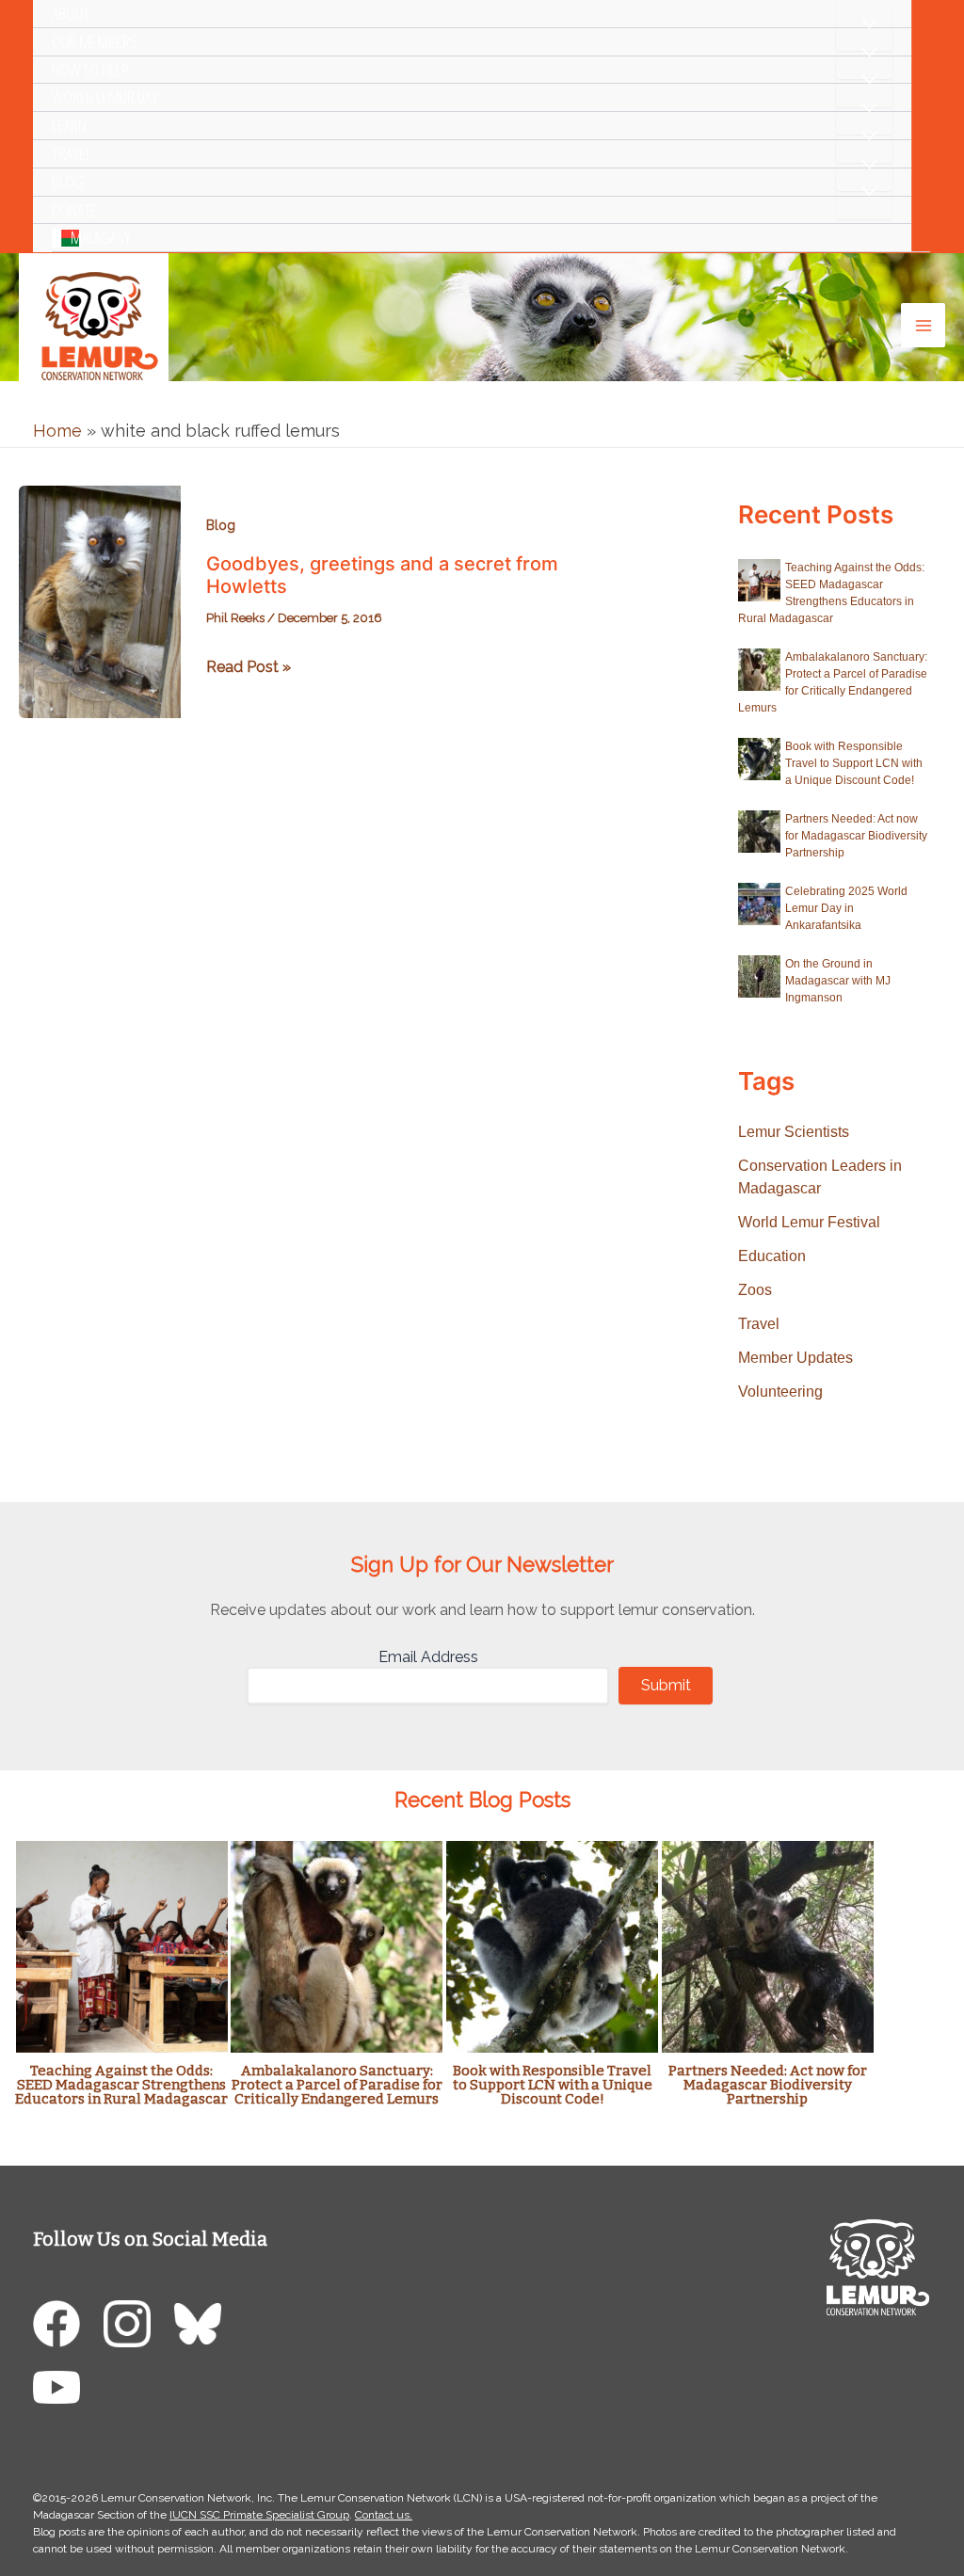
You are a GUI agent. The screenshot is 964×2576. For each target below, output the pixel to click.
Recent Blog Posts (482, 1800)
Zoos (755, 1290)
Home (57, 431)
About (71, 13)
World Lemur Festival (809, 1222)
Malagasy (101, 237)
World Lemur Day (105, 97)
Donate (74, 210)
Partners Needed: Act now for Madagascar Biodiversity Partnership (856, 836)
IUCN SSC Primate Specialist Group (259, 2515)
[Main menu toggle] (923, 325)
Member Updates (795, 1358)
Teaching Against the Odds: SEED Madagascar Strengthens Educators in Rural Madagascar (121, 2085)
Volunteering (780, 1392)
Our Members (95, 41)
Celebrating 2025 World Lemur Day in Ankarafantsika (846, 908)
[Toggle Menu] (864, 25)
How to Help (90, 70)
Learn (69, 125)
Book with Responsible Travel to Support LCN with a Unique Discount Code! (854, 763)
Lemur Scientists (794, 1132)
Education (772, 1256)
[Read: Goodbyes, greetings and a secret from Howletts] (100, 600)
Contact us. (384, 2515)
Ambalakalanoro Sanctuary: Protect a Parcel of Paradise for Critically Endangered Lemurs (337, 2085)
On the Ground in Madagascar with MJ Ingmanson (838, 981)
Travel (72, 153)
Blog (68, 182)
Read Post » (249, 668)
